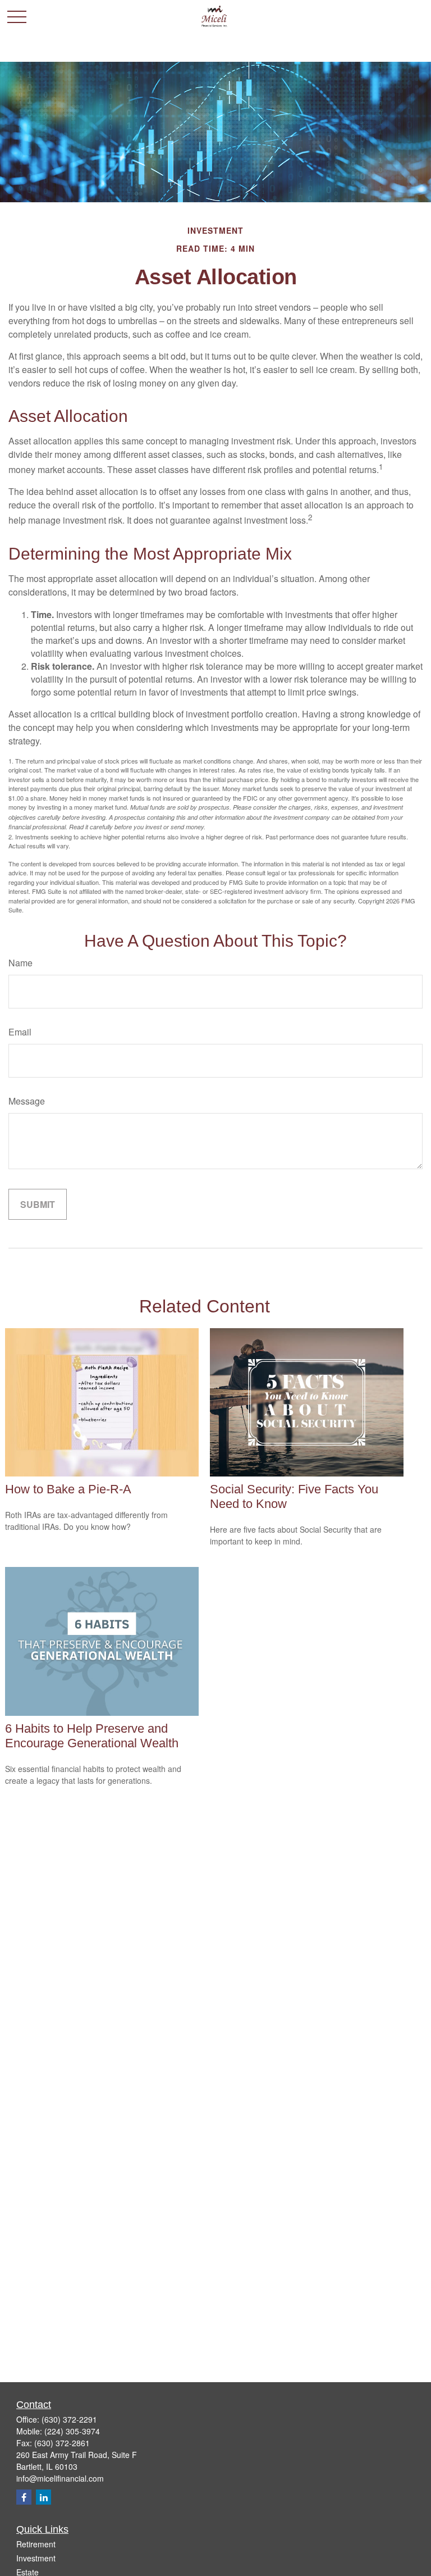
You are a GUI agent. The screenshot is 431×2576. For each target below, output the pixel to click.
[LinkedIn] (43, 2497)
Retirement (36, 2544)
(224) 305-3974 (72, 2431)
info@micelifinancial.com (60, 2478)
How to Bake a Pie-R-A (68, 1489)
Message (27, 1101)
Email (20, 1032)
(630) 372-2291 (69, 2419)
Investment (36, 2558)
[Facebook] (24, 2497)
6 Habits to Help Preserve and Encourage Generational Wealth (92, 1736)
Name (20, 963)
